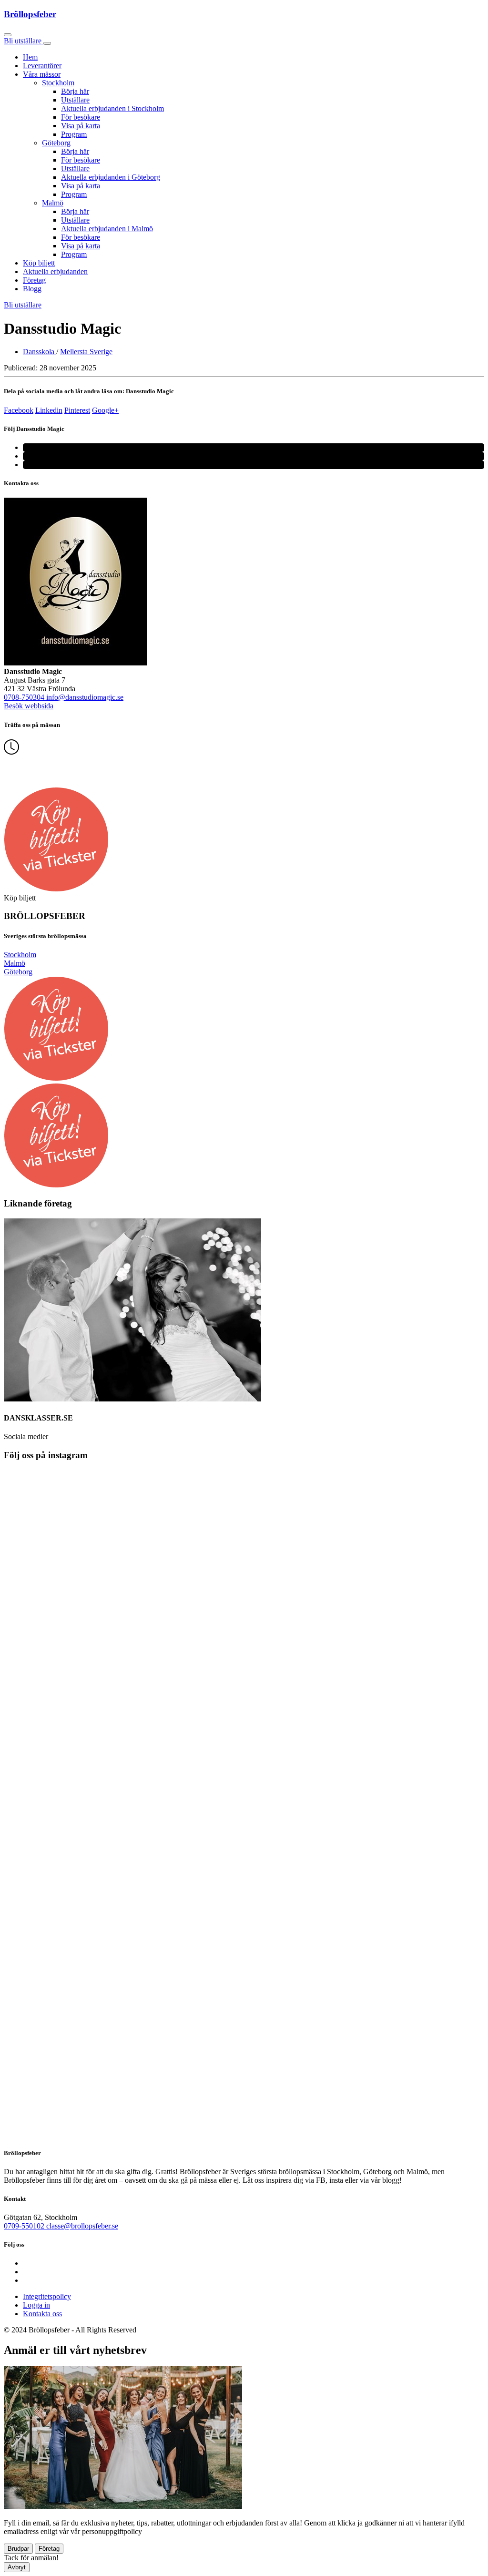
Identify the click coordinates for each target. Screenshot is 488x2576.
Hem (30, 57)
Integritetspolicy (47, 2296)
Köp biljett (39, 263)
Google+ (105, 410)
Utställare (75, 100)
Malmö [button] (53, 203)
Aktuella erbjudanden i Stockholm (112, 108)
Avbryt (17, 2567)
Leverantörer (42, 66)
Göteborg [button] (56, 143)
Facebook (19, 410)
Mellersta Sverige (86, 352)
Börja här (75, 91)
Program (74, 134)
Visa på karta (81, 126)
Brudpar (18, 2549)
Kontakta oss (42, 2314)
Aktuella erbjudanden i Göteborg (111, 177)
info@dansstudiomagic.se (85, 697)
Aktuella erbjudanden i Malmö (107, 229)
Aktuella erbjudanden (55, 271)
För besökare (81, 117)
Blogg (32, 289)
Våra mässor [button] (42, 74)
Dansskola (40, 352)
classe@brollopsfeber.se (82, 2226)
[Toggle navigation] (47, 43)
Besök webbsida (29, 706)
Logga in (36, 2305)
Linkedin (49, 410)
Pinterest (77, 410)
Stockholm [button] (58, 83)
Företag (34, 280)
